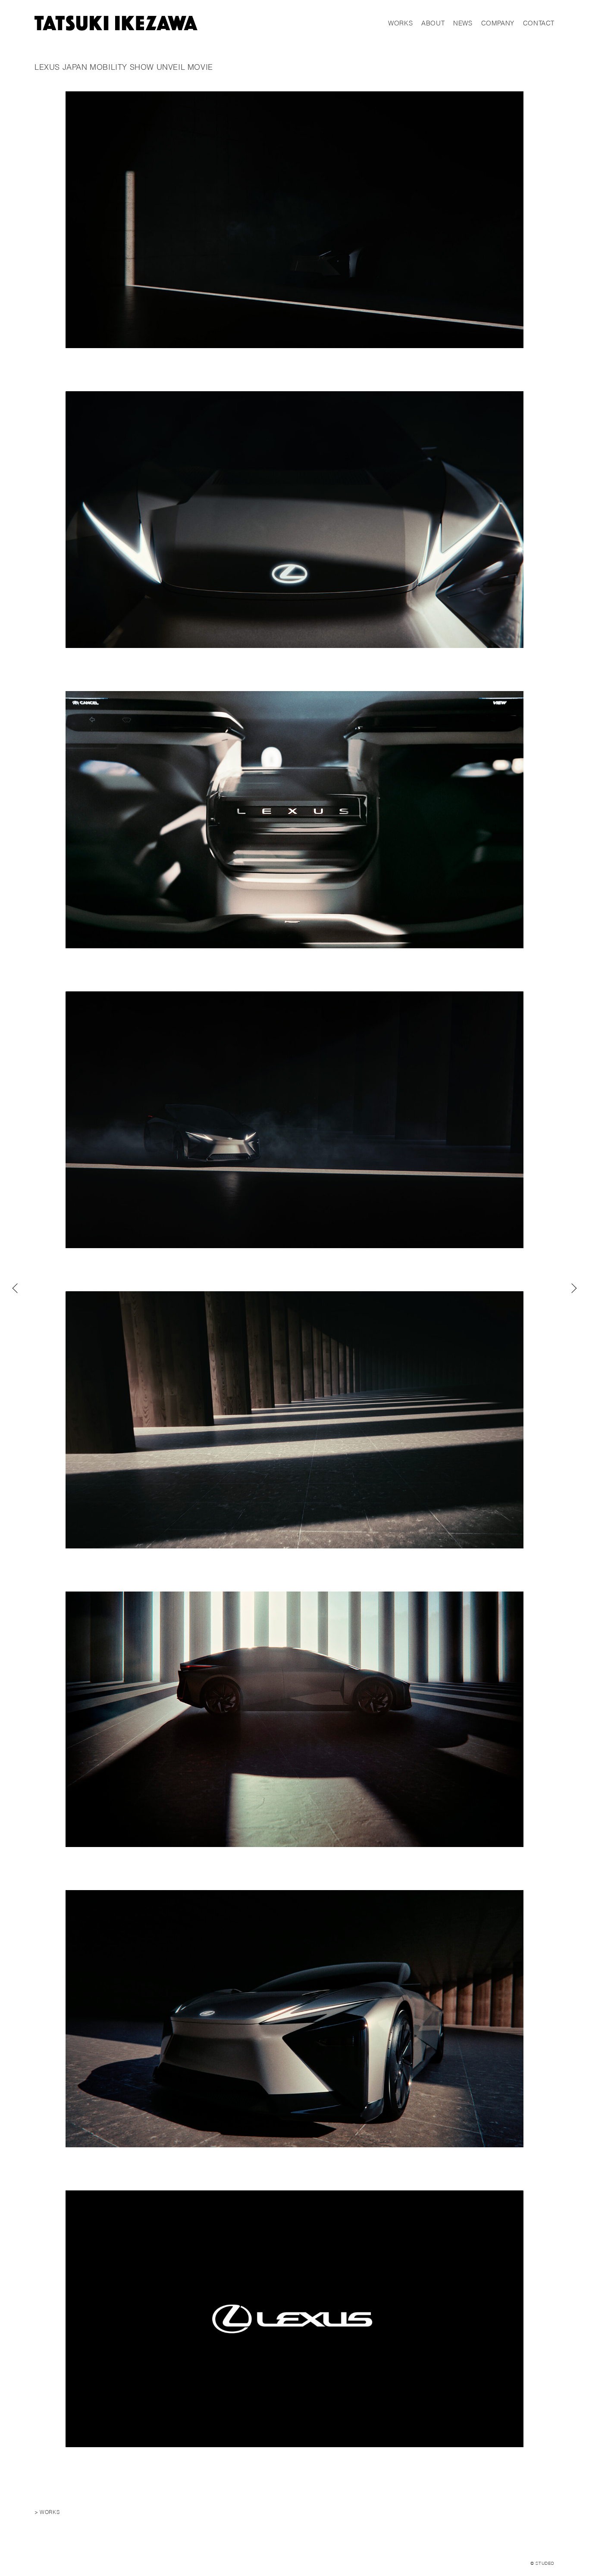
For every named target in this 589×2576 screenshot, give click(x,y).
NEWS (463, 23)
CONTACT (539, 23)
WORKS (400, 23)
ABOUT (433, 23)
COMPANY (498, 23)
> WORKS (47, 2512)
